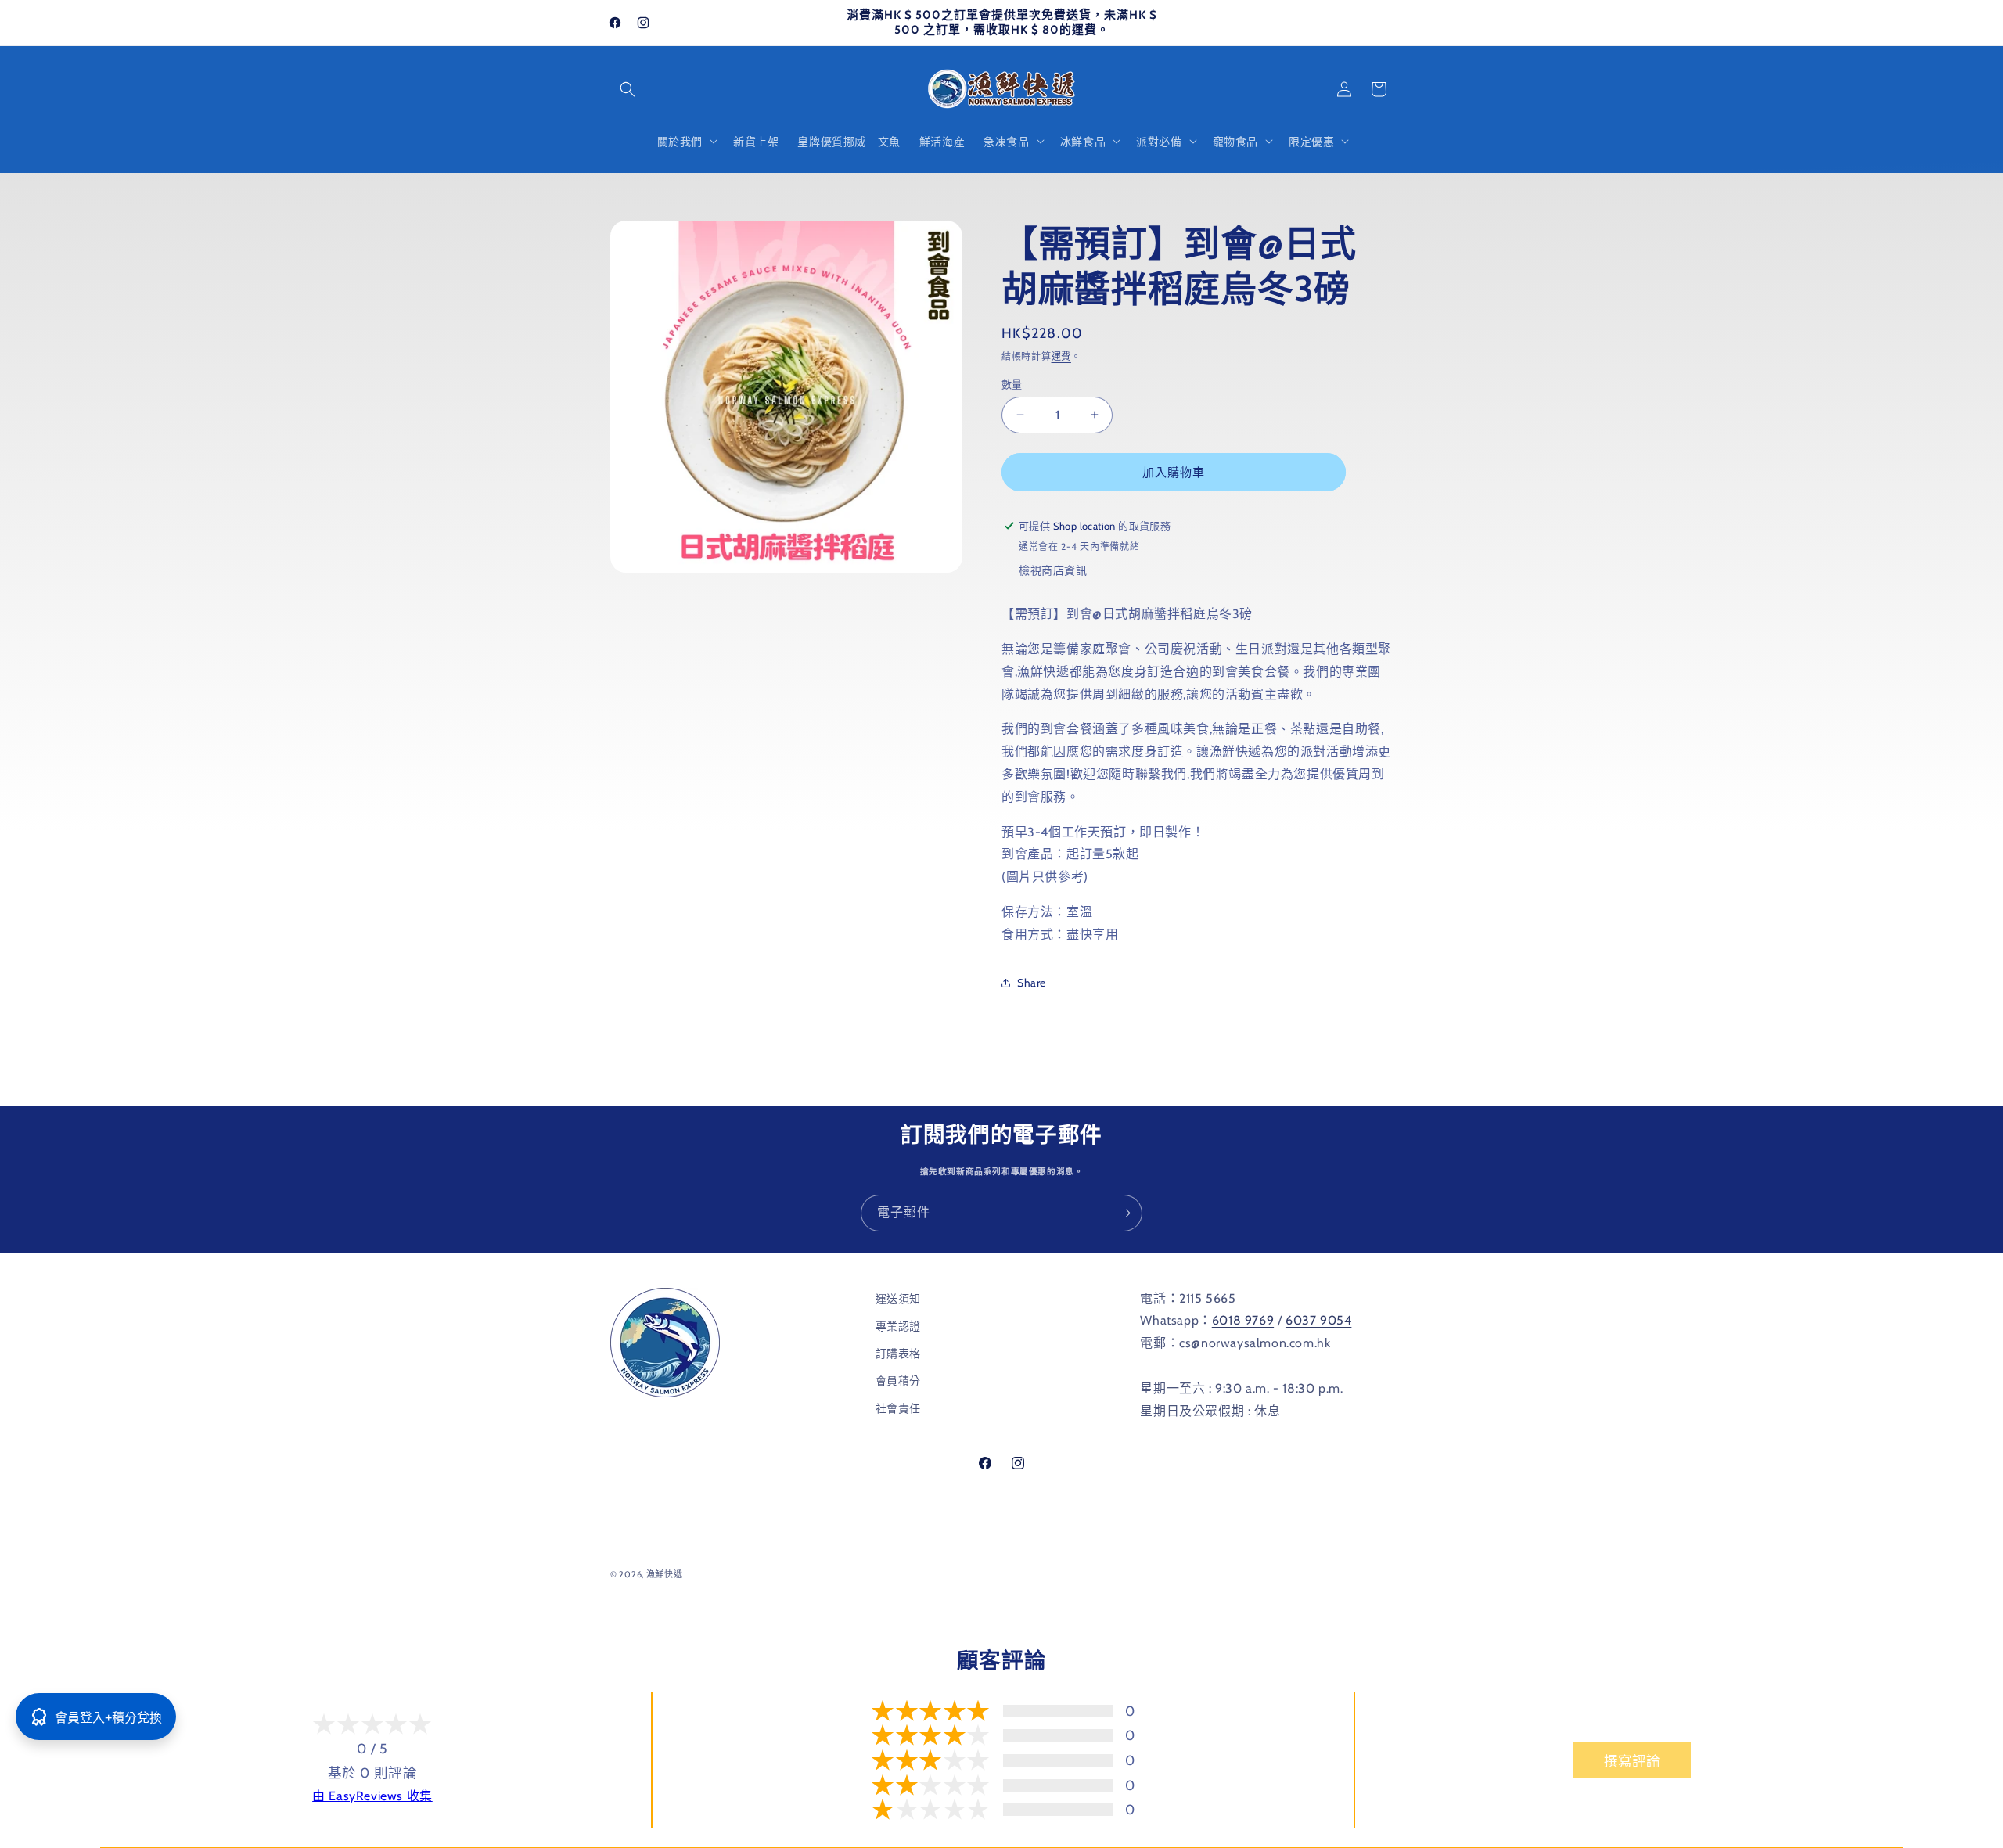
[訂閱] (1124, 1213)
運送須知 (898, 1299)
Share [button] (1032, 982)
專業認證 (898, 1326)
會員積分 (898, 1381)
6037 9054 (1318, 1321)
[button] (628, 89)
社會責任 (898, 1409)
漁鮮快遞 (665, 1574)
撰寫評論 (1632, 1761)
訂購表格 (898, 1354)
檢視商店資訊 (1053, 570)
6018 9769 (1243, 1321)
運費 (1061, 356)
